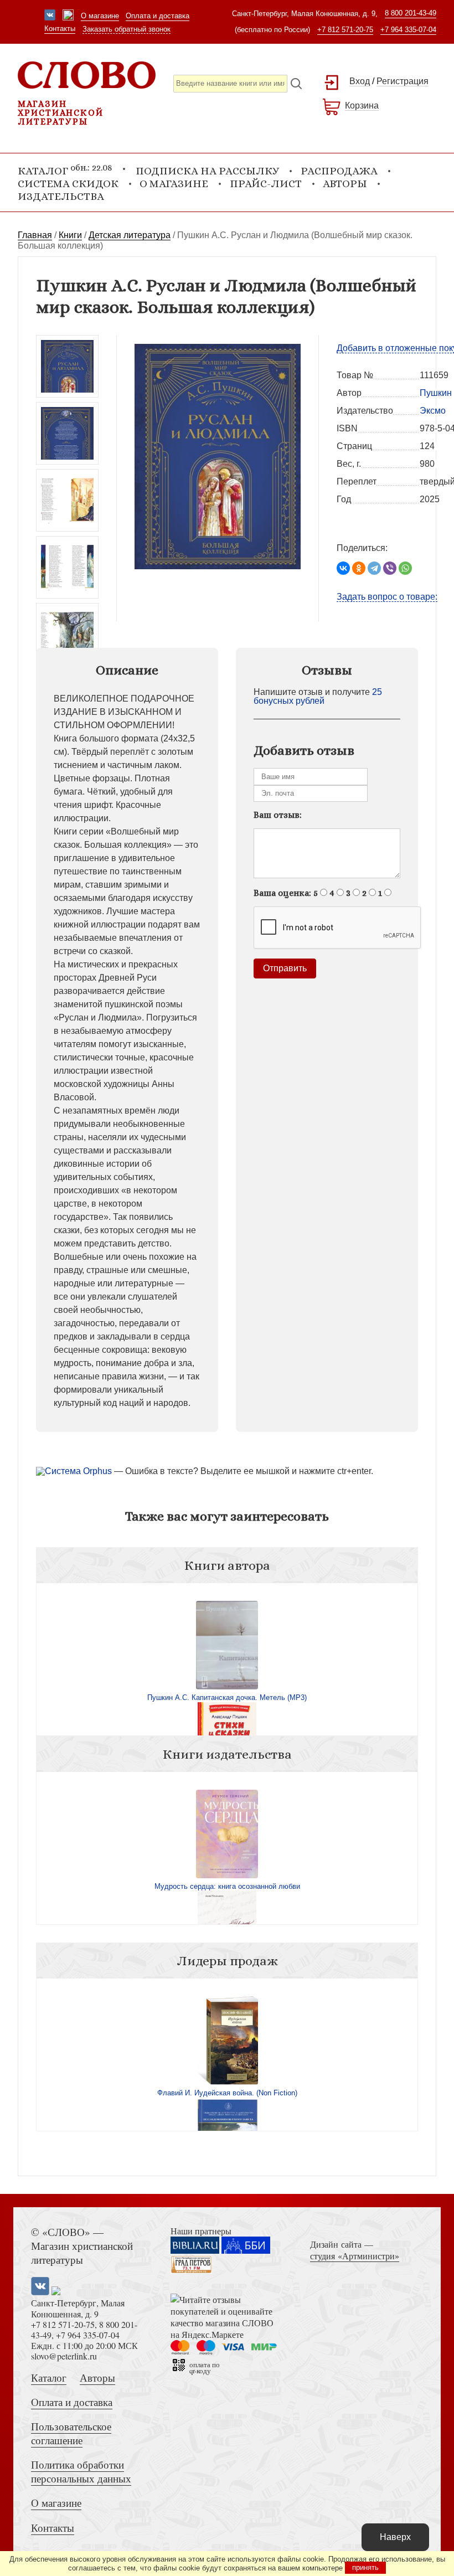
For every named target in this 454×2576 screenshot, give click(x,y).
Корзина (362, 105)
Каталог (49, 2377)
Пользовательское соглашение (71, 2433)
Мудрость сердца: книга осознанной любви (227, 1886)
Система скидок (68, 184)
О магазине (100, 16)
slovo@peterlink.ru (64, 2356)
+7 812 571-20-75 (345, 30)
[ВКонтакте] (343, 568)
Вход (360, 81)
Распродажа (339, 171)
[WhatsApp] (405, 568)
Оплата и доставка (158, 16)
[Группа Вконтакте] (50, 16)
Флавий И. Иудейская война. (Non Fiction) (227, 2093)
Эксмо (433, 411)
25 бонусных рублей (318, 696)
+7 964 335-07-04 (408, 30)
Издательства (61, 196)
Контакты (60, 29)
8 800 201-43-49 (411, 13)
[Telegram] (374, 568)
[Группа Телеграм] (68, 16)
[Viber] (390, 568)
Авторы (345, 184)
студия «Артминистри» (355, 2256)
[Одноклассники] (359, 568)
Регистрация (403, 81)
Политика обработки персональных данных (81, 2471)
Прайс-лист (266, 184)
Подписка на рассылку (207, 171)
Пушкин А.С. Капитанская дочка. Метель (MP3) (227, 1697)
